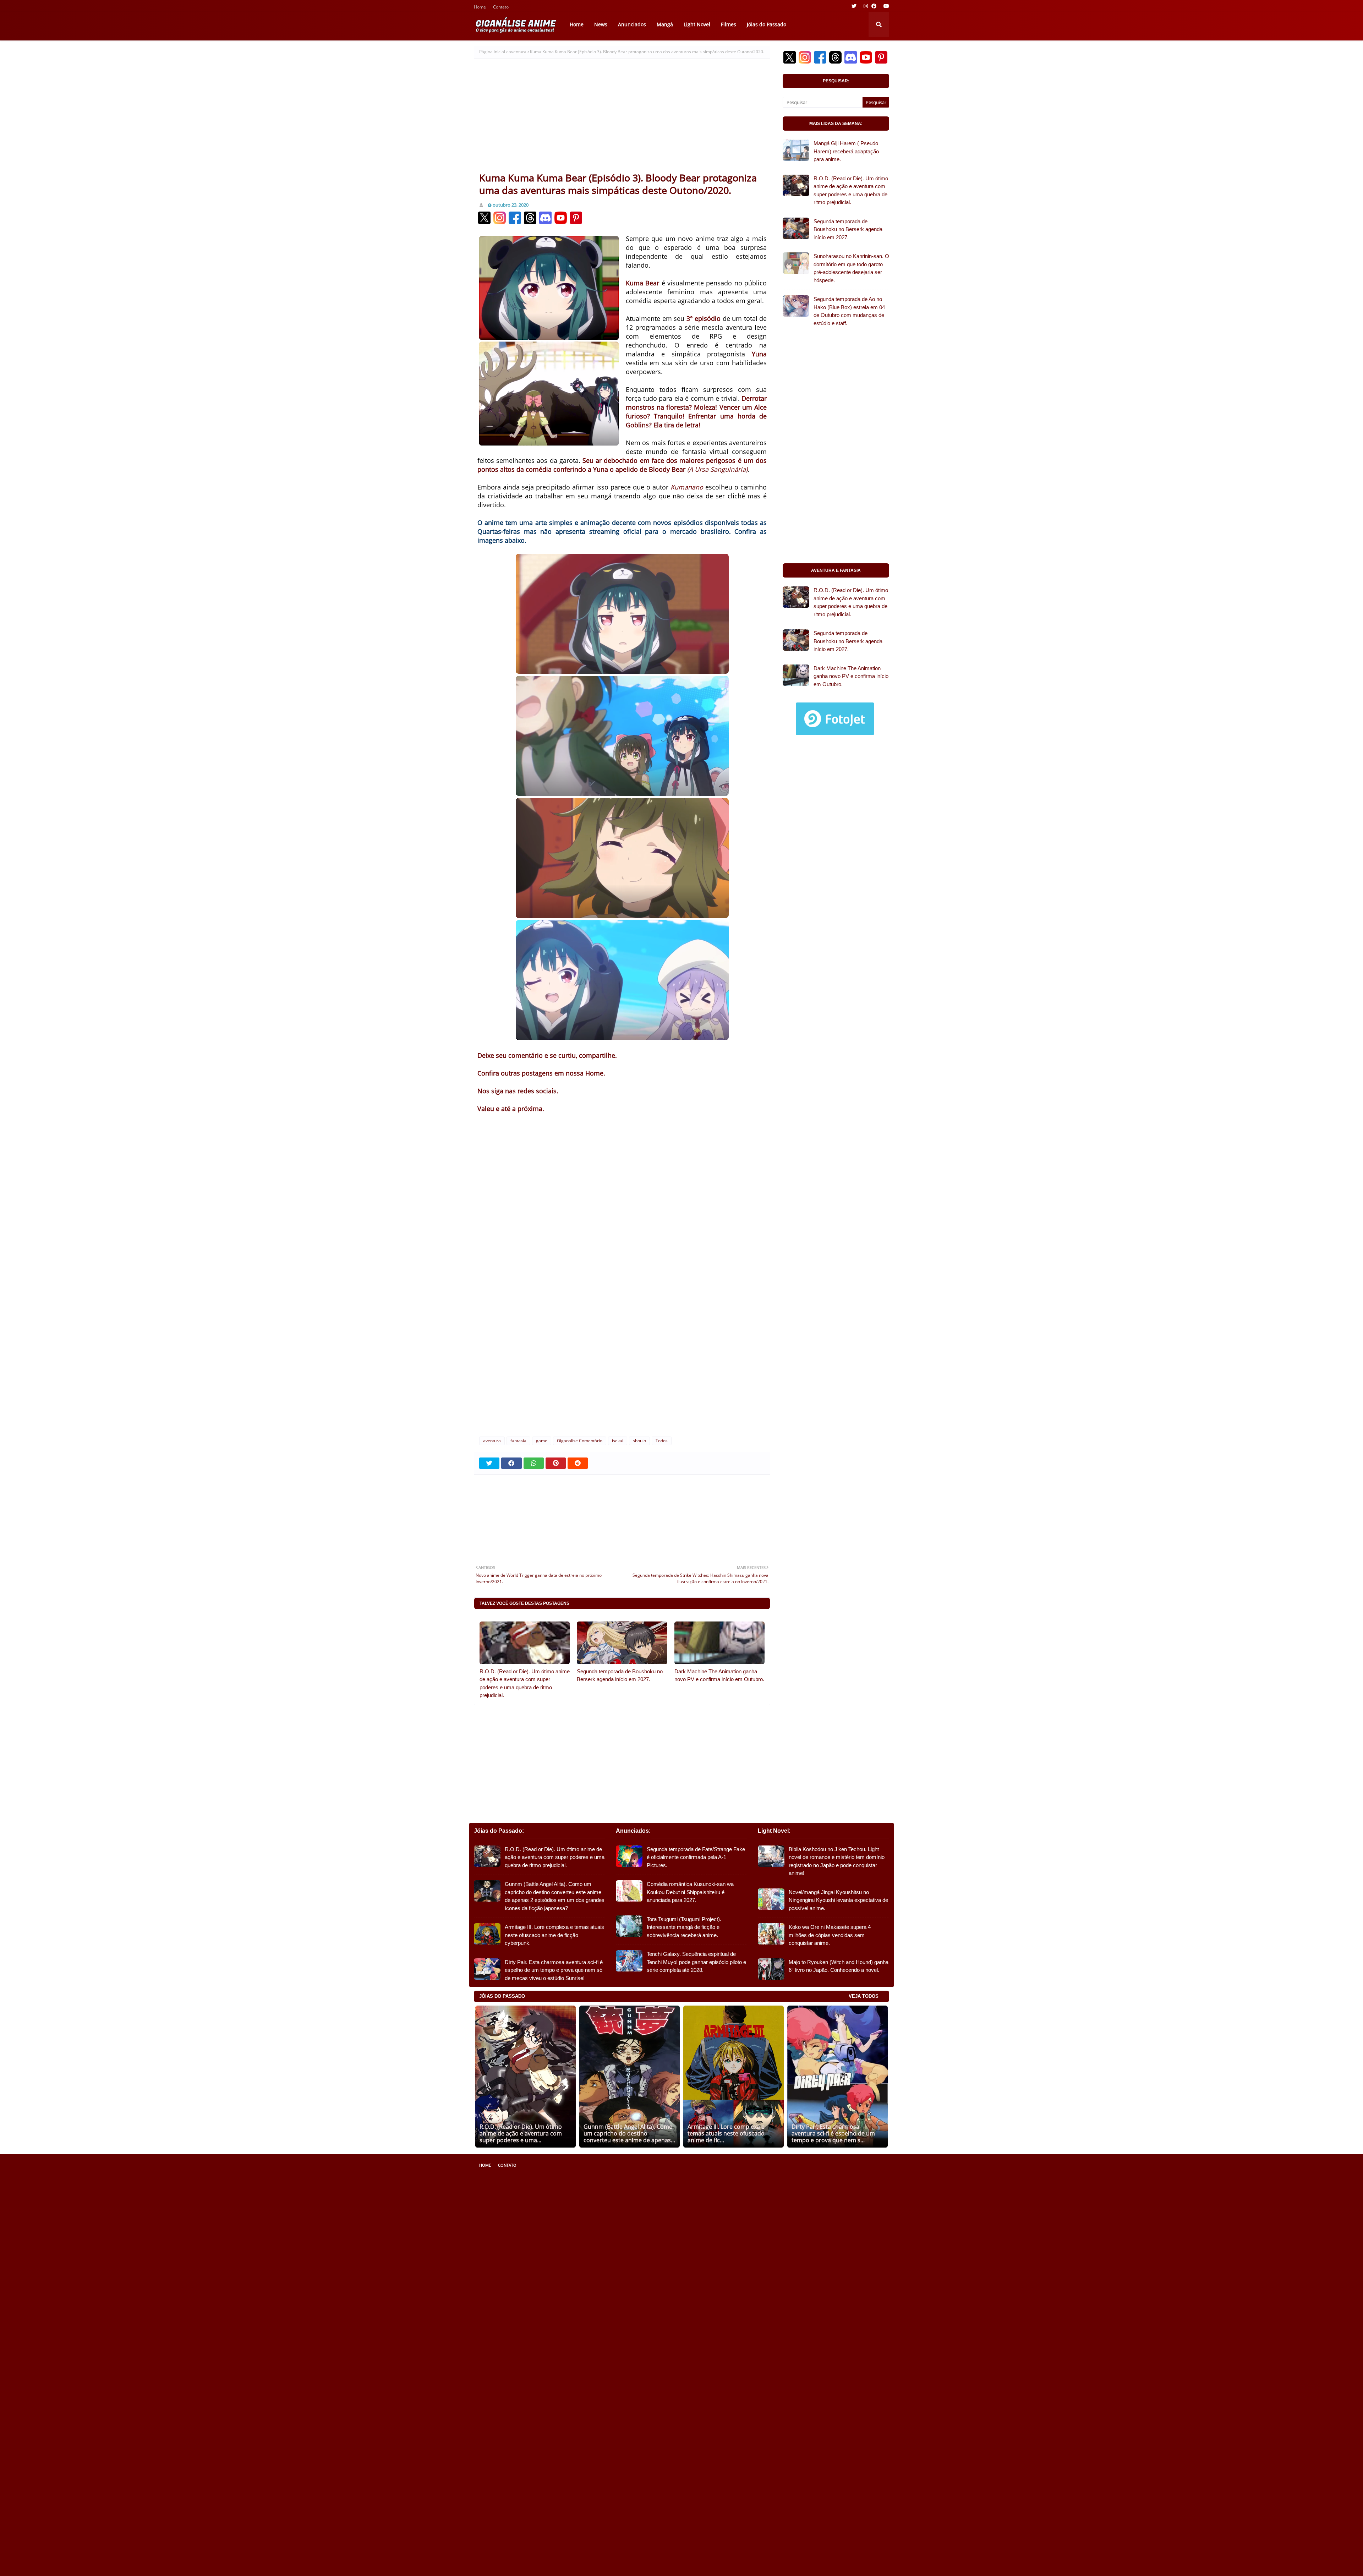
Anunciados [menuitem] (632, 24)
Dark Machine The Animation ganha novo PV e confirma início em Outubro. (719, 1675)
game (542, 1441)
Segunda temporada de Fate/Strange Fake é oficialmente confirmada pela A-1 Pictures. (696, 1857)
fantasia (518, 1441)
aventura (518, 52)
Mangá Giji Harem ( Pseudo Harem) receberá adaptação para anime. (846, 151)
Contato (501, 8)
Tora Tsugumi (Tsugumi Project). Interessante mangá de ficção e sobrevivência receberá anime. (684, 1927)
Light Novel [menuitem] (697, 24)
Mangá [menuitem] (665, 24)
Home (480, 8)
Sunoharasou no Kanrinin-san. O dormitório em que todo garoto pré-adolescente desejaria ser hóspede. (851, 268)
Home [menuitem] (577, 24)
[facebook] (874, 6)
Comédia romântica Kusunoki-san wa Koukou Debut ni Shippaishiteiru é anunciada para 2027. (690, 1892)
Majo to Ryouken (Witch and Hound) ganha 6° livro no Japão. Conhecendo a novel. (839, 1966)
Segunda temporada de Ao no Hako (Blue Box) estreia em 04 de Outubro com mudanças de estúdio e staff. (849, 311)
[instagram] (866, 6)
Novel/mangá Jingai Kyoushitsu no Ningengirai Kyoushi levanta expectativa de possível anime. (838, 1900)
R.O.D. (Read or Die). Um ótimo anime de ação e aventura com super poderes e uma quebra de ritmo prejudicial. (525, 1683)
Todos (662, 1441)
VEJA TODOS (864, 1996)
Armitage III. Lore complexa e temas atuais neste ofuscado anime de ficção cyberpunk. (554, 1935)
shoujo (639, 1441)
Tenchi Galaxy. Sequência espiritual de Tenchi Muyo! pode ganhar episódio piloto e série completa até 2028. (696, 1962)
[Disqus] (622, 1336)
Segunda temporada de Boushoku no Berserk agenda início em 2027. (620, 1675)
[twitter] (854, 6)
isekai (618, 1441)
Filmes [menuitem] (729, 24)
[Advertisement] (622, 118)
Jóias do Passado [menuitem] (767, 24)
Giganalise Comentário (580, 1441)
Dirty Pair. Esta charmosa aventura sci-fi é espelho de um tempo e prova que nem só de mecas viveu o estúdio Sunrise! (554, 1970)
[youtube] (885, 6)
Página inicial (492, 52)
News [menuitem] (601, 24)
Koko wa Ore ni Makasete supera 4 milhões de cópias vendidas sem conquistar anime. (830, 1935)
